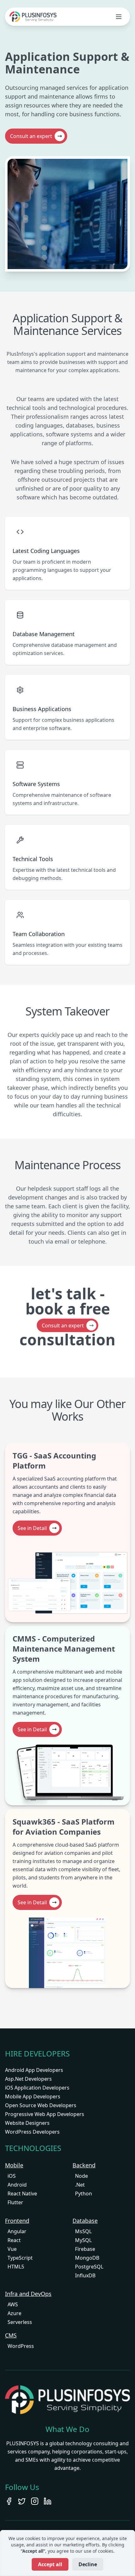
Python (84, 2194)
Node (81, 2176)
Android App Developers (34, 2070)
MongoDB (87, 2258)
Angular (17, 2231)
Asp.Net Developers (28, 2079)
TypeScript (20, 2258)
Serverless (20, 2322)
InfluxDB (85, 2275)
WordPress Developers (32, 2132)
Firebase (85, 2249)
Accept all (50, 2564)
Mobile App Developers (33, 2096)
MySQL (83, 2240)
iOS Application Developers (37, 2088)
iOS (12, 2176)
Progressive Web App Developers (45, 2114)
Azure (14, 2313)
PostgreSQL (89, 2267)
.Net (80, 2185)
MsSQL (83, 2231)
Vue (12, 2249)
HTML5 (16, 2267)
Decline (88, 2564)
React (14, 2240)
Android (17, 2185)
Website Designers (27, 2123)
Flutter (15, 2202)
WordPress (21, 2346)
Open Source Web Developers (41, 2105)
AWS (13, 2304)
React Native (22, 2194)
